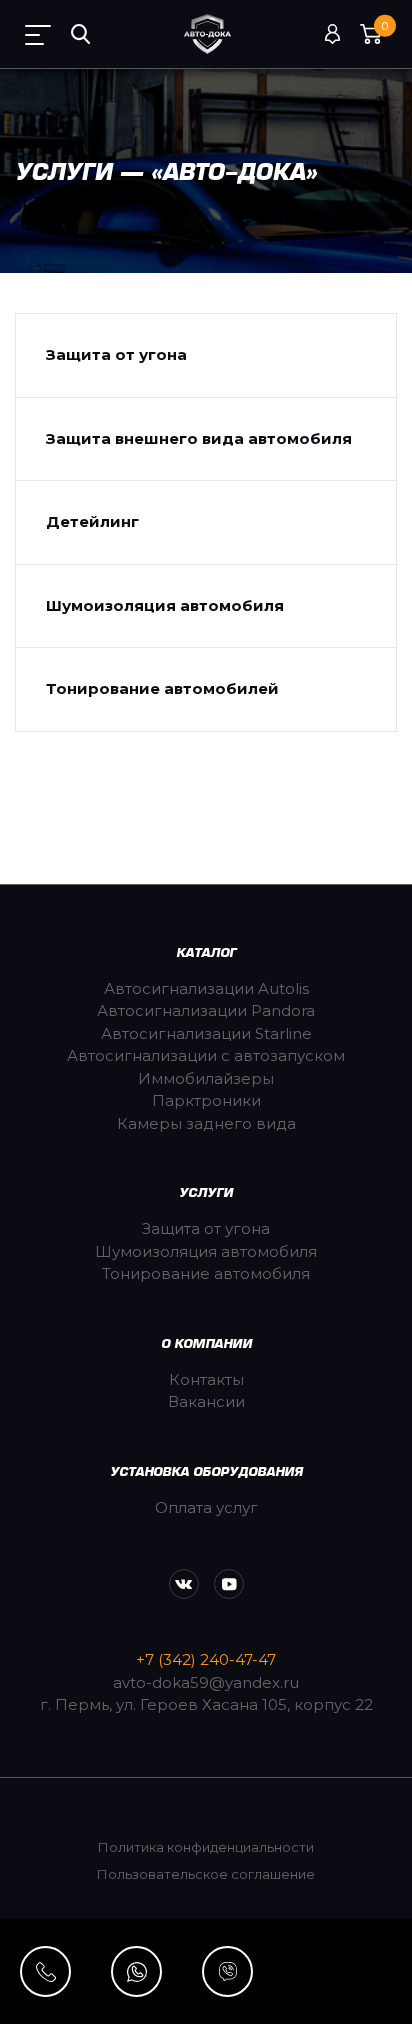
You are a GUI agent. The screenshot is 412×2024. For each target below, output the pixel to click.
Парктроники (206, 1100)
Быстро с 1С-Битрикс (291, 1994)
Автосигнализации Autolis (206, 988)
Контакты (206, 1379)
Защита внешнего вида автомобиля (199, 438)
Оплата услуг (206, 1507)
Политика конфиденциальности (206, 1847)
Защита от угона (116, 354)
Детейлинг (92, 521)
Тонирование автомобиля (206, 1273)
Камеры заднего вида (206, 1123)
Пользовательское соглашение (206, 1874)
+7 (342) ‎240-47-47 (206, 1659)
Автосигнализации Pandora (206, 1010)
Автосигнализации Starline (206, 1033)
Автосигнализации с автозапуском (206, 1055)
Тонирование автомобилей (162, 688)
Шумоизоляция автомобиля (165, 605)
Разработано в (206, 1954)
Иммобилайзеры (206, 1078)
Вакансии (206, 1401)
